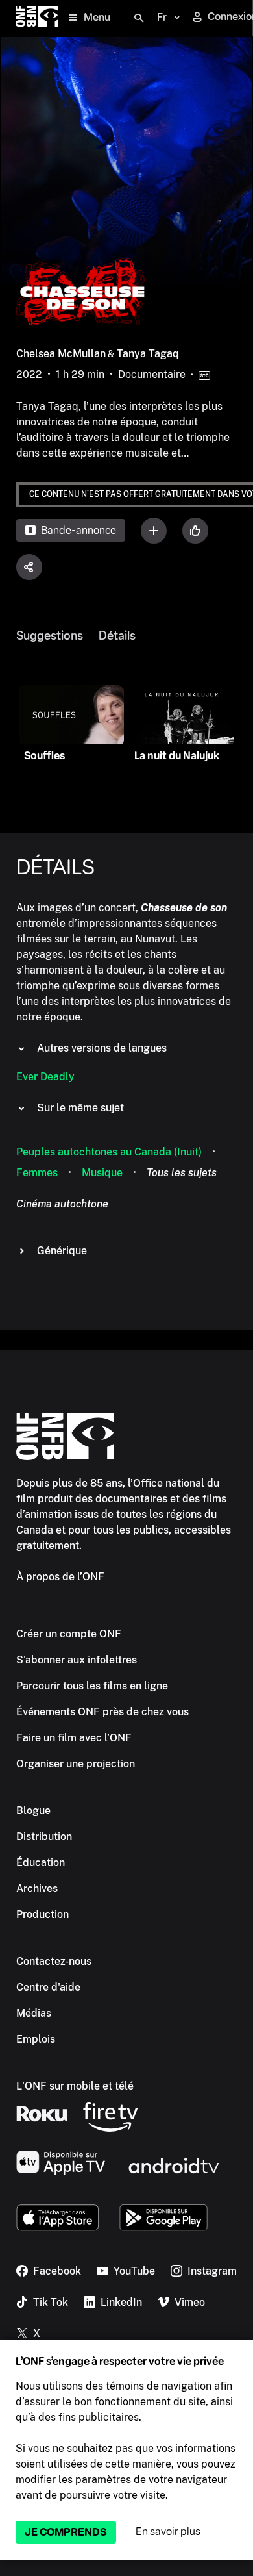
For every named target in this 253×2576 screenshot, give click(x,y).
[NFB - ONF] (37, 18)
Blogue (33, 1811)
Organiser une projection (76, 1764)
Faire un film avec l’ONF (74, 1738)
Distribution (44, 1837)
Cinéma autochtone (62, 1204)
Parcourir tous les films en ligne (92, 1686)
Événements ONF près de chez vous (102, 1712)
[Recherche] (139, 18)
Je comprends (66, 2532)
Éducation (41, 1863)
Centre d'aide (48, 1987)
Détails (117, 636)
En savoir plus (168, 2532)
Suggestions (50, 636)
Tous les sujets (182, 1173)
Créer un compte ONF (69, 1634)
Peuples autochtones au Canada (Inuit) (109, 1152)
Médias (34, 2013)
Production (42, 1914)
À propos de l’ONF (60, 1577)
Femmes (37, 1173)
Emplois (36, 2039)
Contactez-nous (54, 1961)
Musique (102, 1173)
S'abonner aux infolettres (77, 1660)
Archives (37, 1888)
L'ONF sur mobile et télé (75, 2086)
